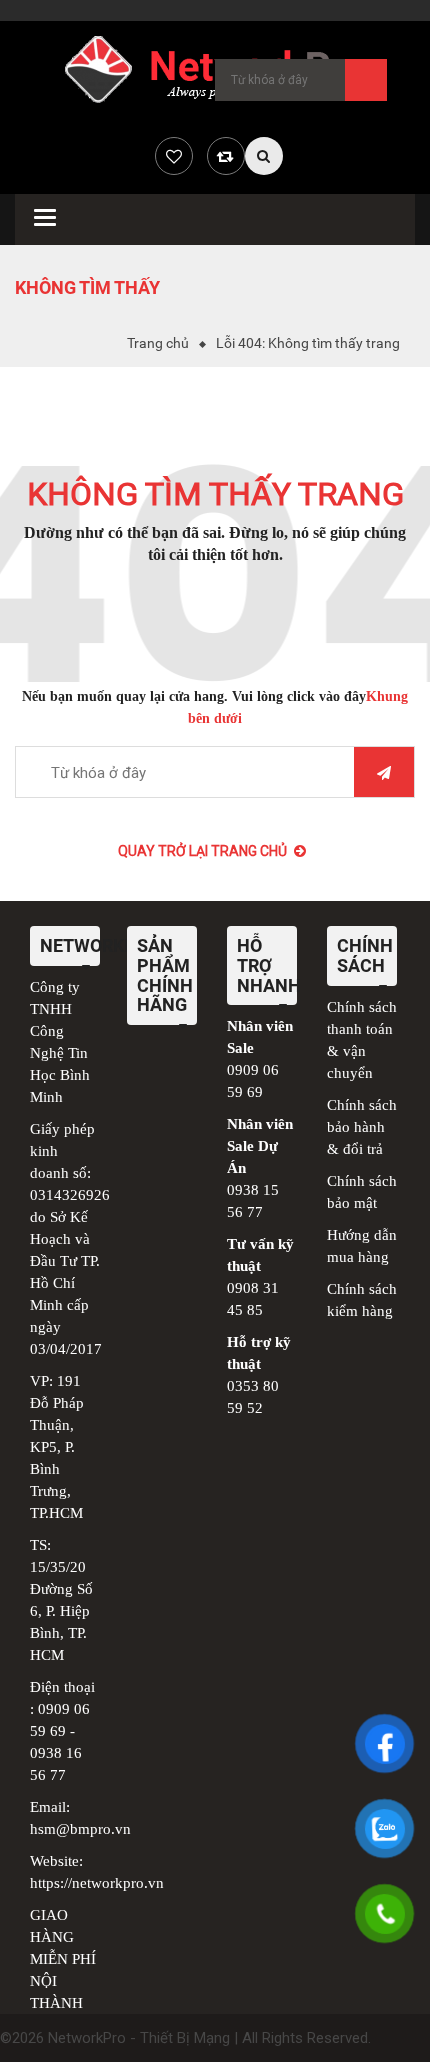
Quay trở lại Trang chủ (202, 851)
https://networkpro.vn (97, 1883)
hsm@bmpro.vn (80, 1829)
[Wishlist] (174, 156)
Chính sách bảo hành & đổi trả (362, 1127)
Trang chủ (158, 343)
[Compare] (226, 156)
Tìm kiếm (366, 80)
